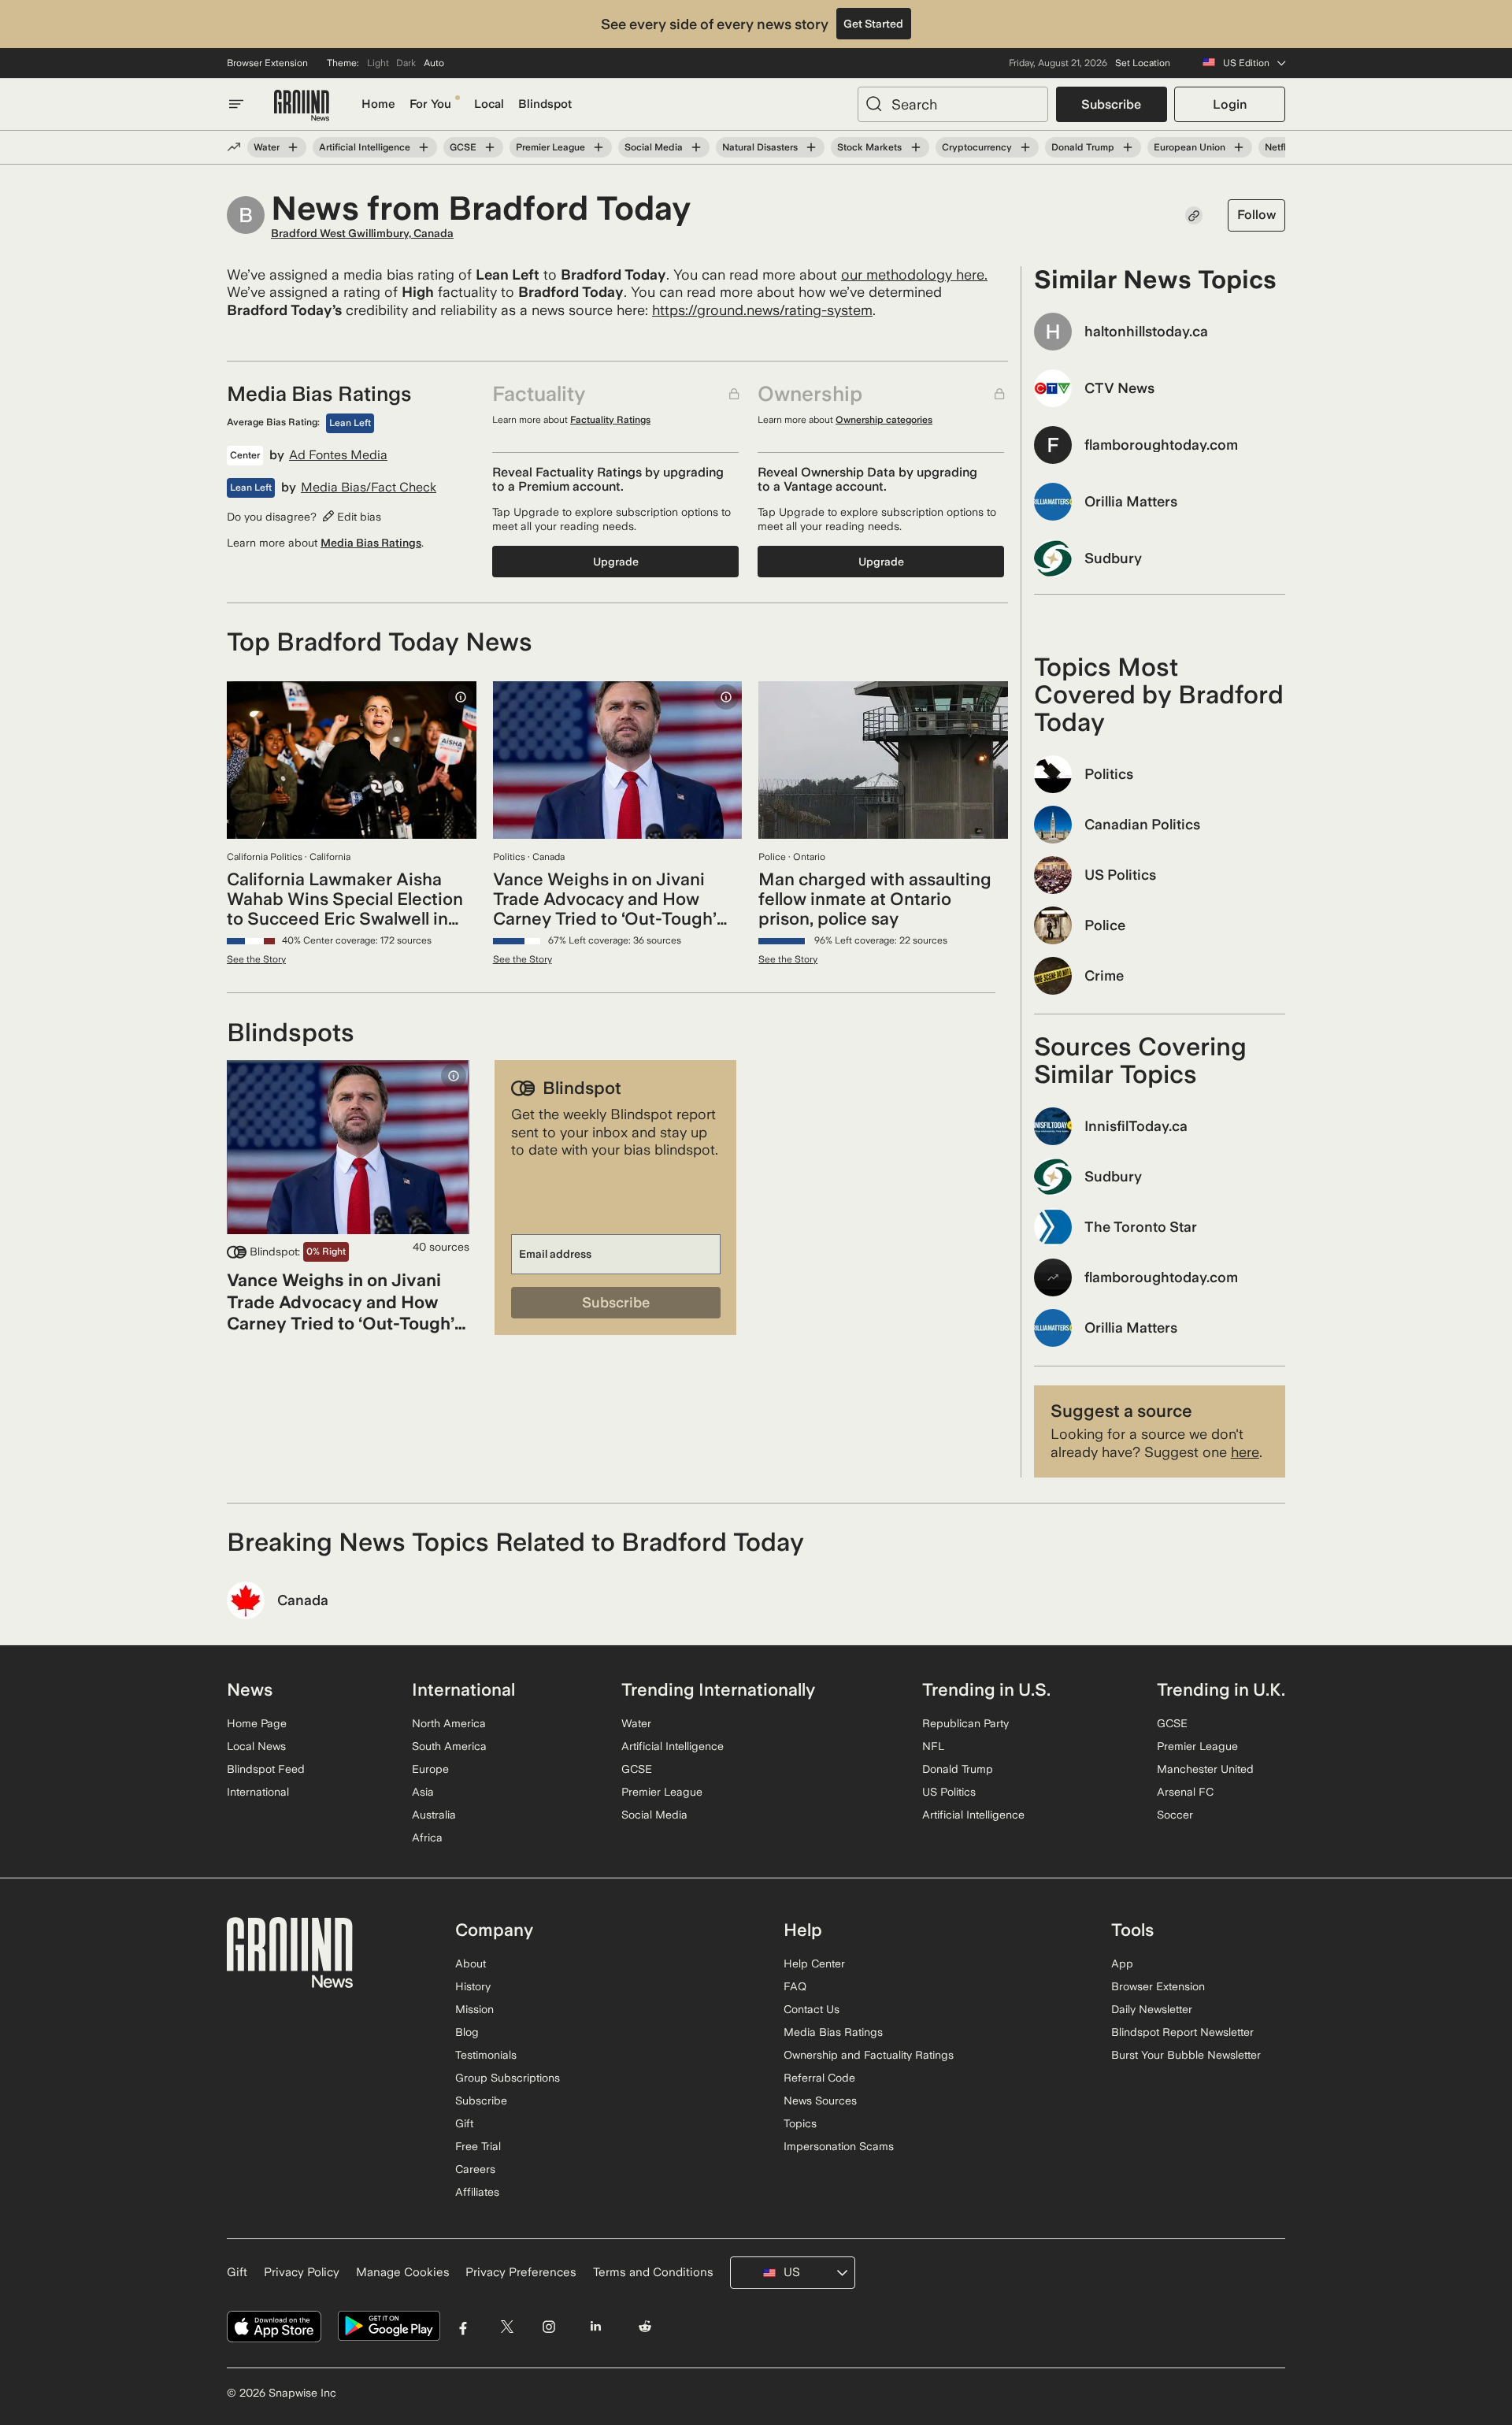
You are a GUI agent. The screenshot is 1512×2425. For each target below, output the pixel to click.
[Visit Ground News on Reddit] (645, 2326)
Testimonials (486, 2055)
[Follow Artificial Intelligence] (424, 147)
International (258, 1792)
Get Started (873, 24)
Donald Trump (1083, 147)
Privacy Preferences (521, 2272)
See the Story (256, 959)
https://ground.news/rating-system (762, 310)
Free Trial (478, 2146)
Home (378, 104)
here (1245, 1452)
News (250, 1689)
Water (267, 147)
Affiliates (477, 2192)
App (1122, 1963)
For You (430, 104)
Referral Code (819, 2078)
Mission (474, 2009)
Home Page (257, 1723)
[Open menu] (236, 104)
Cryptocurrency (977, 147)
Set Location (1143, 63)
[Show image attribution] (461, 697)
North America (449, 1723)
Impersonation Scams (839, 2146)
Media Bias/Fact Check (369, 488)
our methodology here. (914, 274)
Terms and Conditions (653, 2272)
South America (449, 1746)
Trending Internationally (718, 1689)
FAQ (795, 1986)
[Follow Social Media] (696, 147)
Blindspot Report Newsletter (1182, 2032)
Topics (800, 2123)
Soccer (1175, 1815)
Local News (256, 1746)
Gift (464, 2123)
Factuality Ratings (610, 420)
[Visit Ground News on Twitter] (507, 2326)
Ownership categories (884, 420)
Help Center (814, 1963)
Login (1230, 104)
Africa (427, 1837)
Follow (1256, 215)
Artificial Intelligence (365, 147)
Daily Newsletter (1152, 2009)
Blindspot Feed (266, 1769)
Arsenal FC (1185, 1792)
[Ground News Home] (302, 106)
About (471, 1963)
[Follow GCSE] (490, 147)
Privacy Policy (302, 2272)
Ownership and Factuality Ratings (869, 2055)
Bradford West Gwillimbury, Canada (362, 233)
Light (378, 63)
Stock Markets (869, 147)
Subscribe (1111, 104)
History (473, 1986)
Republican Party (965, 1723)
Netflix (1279, 147)
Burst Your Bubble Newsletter (1186, 2055)
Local (489, 104)
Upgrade (616, 562)
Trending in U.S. (986, 1689)
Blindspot (545, 104)
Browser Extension (267, 63)
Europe (430, 1769)
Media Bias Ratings (371, 543)
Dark (406, 63)
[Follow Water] (293, 147)
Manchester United (1205, 1769)
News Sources (820, 2101)
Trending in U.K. (1221, 1689)
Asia (423, 1792)
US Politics (949, 1792)
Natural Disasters (760, 147)
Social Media (654, 147)
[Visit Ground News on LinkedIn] (595, 2326)
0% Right (326, 1251)
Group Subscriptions (508, 2078)
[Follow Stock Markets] (915, 147)
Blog (467, 2032)
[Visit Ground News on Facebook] (463, 2326)
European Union (1190, 147)
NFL (933, 1746)
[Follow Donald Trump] (1128, 147)
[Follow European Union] (1239, 147)
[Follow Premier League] (598, 147)
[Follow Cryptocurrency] (1025, 147)
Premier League (550, 147)
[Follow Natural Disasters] (811, 147)
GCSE (463, 147)
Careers (475, 2169)
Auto (434, 63)
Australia (434, 1815)
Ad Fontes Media (338, 455)
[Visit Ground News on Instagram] (548, 2326)
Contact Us (812, 2009)
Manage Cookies (403, 2272)
